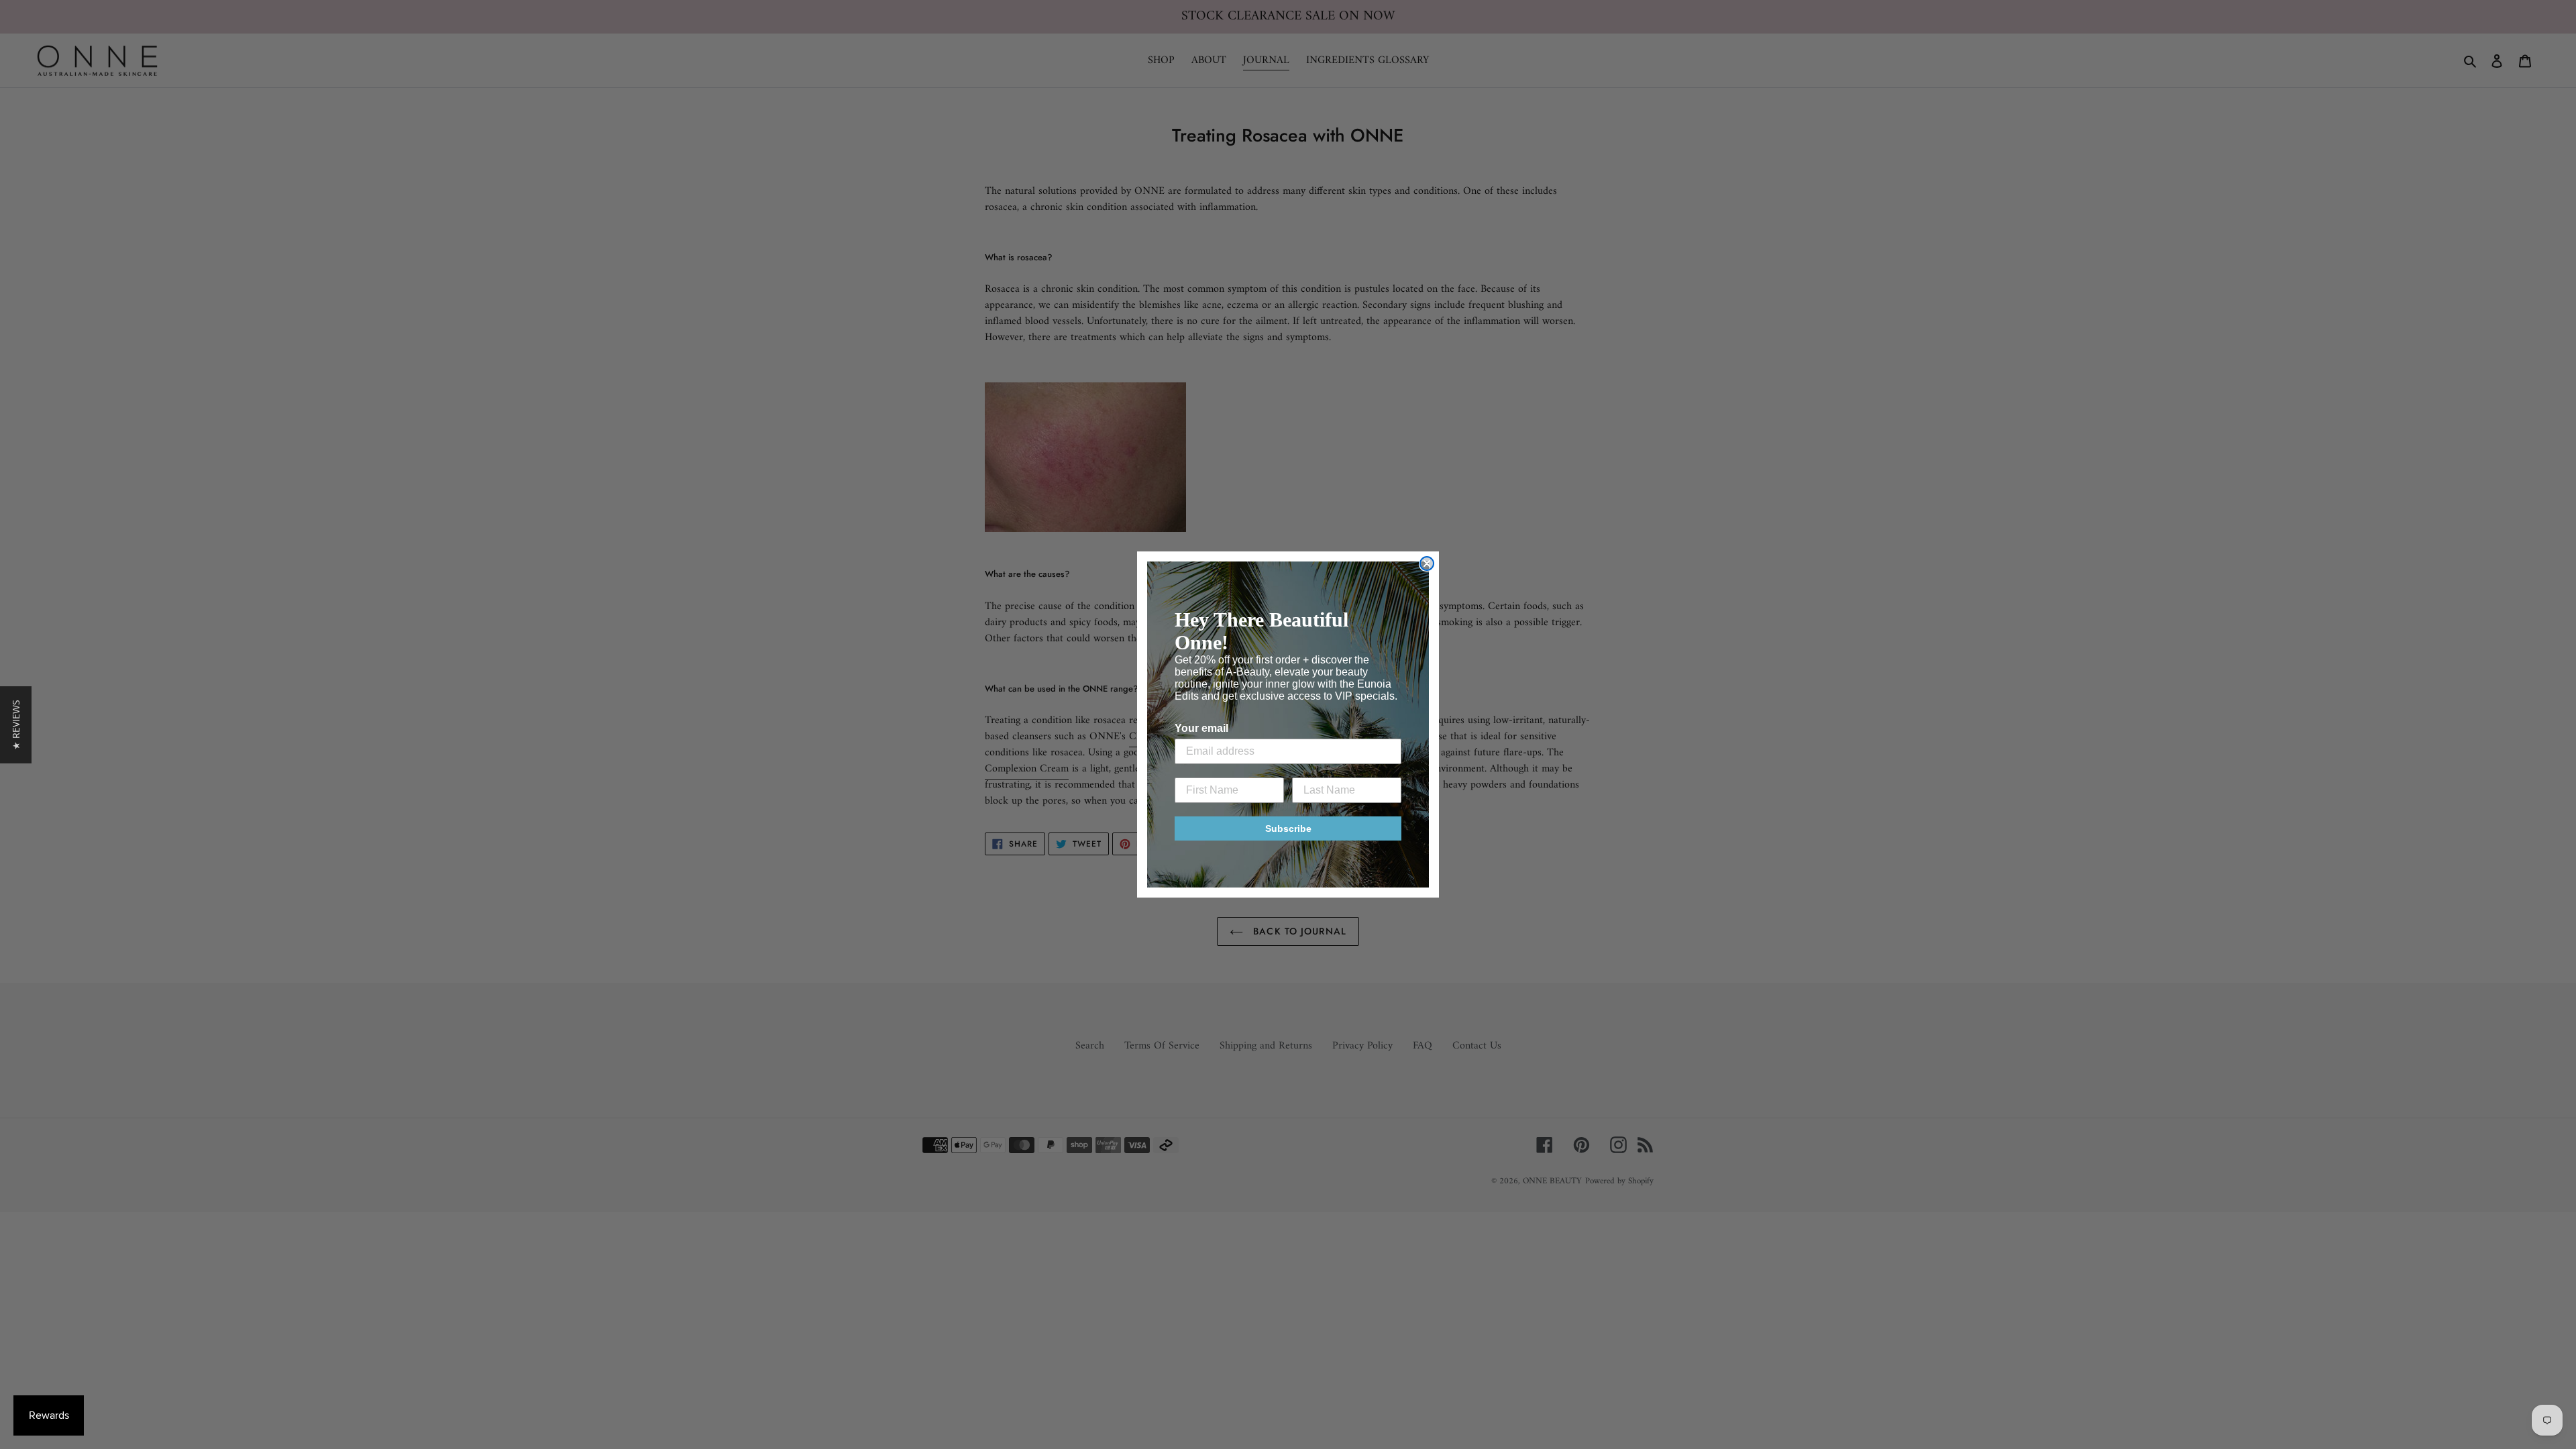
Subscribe (1288, 828)
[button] (16, 725)
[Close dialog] (1427, 563)
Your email (1201, 728)
